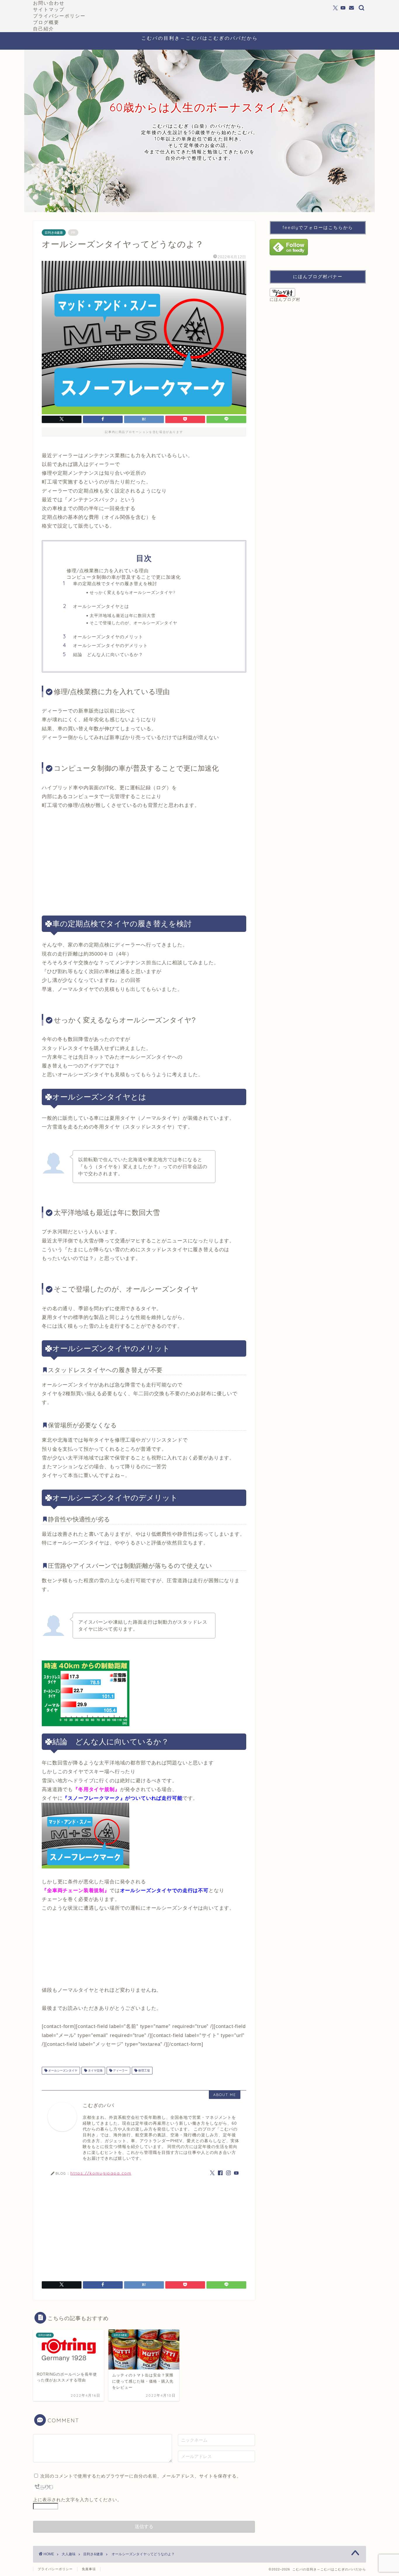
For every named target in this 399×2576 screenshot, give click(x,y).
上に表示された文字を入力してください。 (77, 2500)
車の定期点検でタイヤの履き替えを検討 (115, 584)
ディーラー (120, 2070)
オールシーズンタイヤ (62, 2070)
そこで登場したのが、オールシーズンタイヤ (133, 623)
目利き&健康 (54, 233)
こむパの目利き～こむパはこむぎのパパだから (200, 38)
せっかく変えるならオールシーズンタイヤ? (132, 592)
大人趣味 (69, 2554)
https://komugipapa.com (101, 2173)
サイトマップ (49, 9)
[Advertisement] (144, 863)
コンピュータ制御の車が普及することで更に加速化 (124, 577)
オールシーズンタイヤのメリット (108, 637)
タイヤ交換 (95, 2070)
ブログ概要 (46, 22)
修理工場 (144, 2070)
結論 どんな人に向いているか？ (108, 655)
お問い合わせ (49, 3)
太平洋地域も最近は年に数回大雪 (123, 615)
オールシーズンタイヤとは (101, 606)
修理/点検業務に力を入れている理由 (108, 571)
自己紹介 (44, 29)
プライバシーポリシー (59, 16)
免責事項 (89, 2569)
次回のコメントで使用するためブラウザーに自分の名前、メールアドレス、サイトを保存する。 (141, 2476)
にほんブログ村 (285, 300)
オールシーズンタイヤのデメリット (110, 645)
